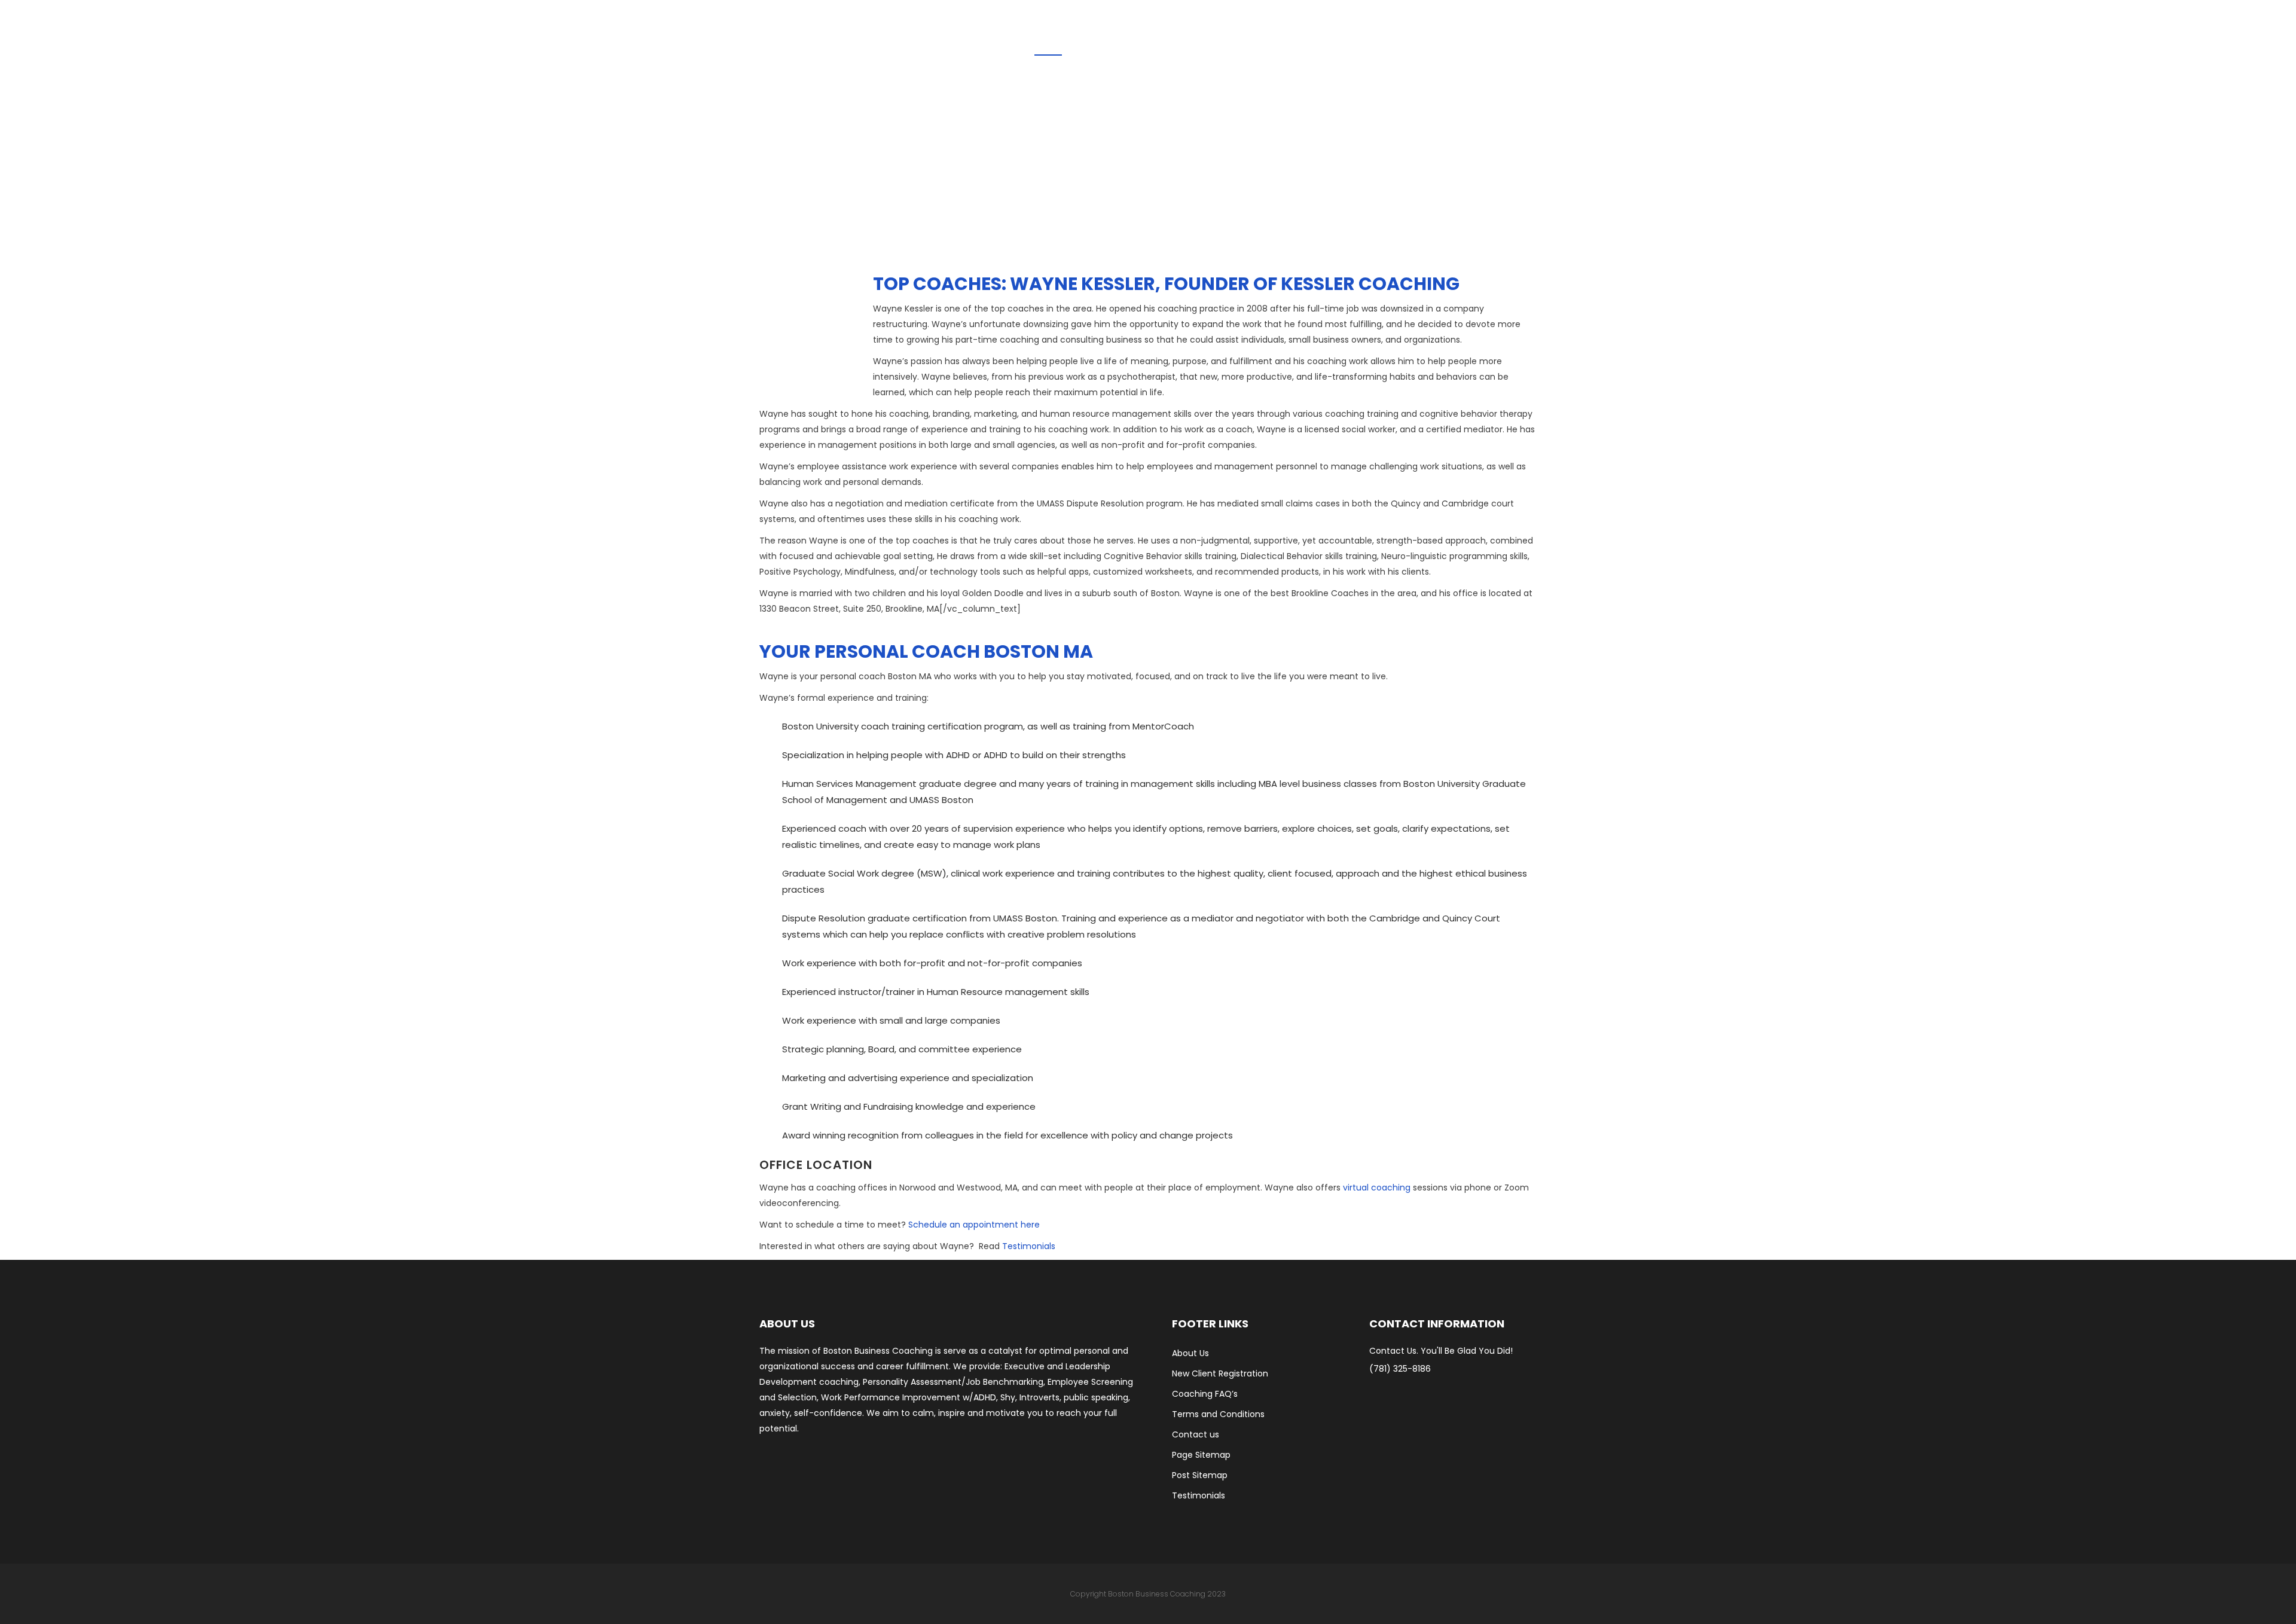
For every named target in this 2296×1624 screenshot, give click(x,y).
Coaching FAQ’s (1205, 1394)
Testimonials (1029, 1246)
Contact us (1196, 1434)
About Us (1190, 1353)
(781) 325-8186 (1400, 1369)
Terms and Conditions (1218, 1414)
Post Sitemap (1200, 1475)
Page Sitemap (1201, 1455)
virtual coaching (1377, 1188)
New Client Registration (1220, 1373)
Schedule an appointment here (974, 1225)
